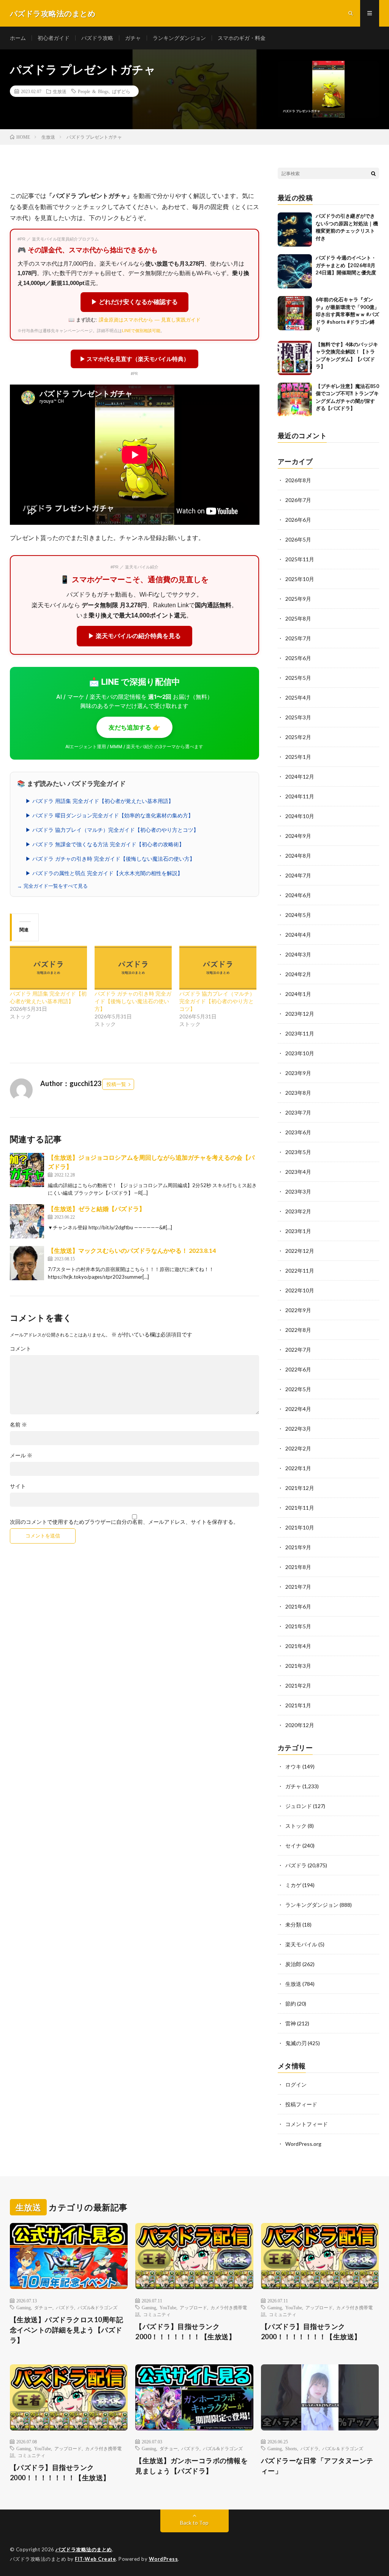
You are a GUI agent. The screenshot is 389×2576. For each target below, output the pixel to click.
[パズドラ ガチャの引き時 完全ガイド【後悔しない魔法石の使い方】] (133, 968)
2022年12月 (300, 1251)
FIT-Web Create (95, 2559)
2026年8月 (298, 480)
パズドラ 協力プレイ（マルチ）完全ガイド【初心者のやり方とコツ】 (217, 1001)
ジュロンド (299, 1806)
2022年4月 (298, 1409)
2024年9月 (298, 836)
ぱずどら (121, 91)
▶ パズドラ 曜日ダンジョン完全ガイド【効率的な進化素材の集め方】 (109, 815)
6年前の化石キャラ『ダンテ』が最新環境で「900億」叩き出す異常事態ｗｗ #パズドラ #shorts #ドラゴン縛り (347, 314)
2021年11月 (300, 1508)
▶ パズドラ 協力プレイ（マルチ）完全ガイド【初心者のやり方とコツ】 (112, 830)
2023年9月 (298, 1073)
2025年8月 (298, 618)
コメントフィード (307, 2124)
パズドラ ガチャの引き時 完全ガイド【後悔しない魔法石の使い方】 (133, 1001)
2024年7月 (298, 875)
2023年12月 (300, 1014)
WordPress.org (303, 2144)
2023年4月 (298, 1172)
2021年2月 (298, 1685)
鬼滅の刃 (296, 2043)
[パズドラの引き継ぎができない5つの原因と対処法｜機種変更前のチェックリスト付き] (295, 230)
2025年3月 (298, 717)
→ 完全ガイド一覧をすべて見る (52, 886)
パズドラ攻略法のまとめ (84, 2549)
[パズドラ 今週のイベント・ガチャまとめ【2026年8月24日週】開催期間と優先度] (295, 271)
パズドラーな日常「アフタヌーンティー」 (317, 2466)
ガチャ (133, 38)
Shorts (291, 2448)
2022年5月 (298, 1389)
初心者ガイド (54, 38)
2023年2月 (298, 1211)
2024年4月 (298, 935)
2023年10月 (300, 1053)
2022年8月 (298, 1330)
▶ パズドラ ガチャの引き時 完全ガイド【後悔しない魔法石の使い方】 (110, 859)
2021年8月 (298, 1567)
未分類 (293, 1924)
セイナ (293, 1845)
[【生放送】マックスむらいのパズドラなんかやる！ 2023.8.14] (27, 1263)
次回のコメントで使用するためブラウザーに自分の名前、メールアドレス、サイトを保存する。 (124, 1522)
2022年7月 (298, 1350)
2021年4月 (298, 1646)
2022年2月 (298, 1448)
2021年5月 (298, 1626)
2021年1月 (298, 1705)
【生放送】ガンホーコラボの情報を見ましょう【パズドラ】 (191, 2466)
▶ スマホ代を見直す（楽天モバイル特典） (134, 359)
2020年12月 (300, 1725)
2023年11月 (300, 1033)
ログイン (296, 2084)
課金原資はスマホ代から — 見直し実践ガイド (150, 320)
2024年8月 (298, 856)
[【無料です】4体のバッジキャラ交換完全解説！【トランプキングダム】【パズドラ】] (295, 358)
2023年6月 (298, 1132)
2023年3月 (298, 1191)
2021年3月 (298, 1666)
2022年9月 (298, 1310)
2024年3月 (298, 954)
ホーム (18, 38)
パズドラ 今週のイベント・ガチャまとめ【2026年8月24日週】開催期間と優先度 (346, 265)
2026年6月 (298, 520)
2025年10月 (300, 579)
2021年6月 (298, 1606)
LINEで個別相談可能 (141, 331)
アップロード (193, 2307)
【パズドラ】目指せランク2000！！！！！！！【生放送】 (185, 2331)
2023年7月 (298, 1112)
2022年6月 (298, 1369)
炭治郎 (293, 1964)
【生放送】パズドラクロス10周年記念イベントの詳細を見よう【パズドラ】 (67, 2330)
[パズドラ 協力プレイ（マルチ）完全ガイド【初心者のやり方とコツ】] (218, 968)
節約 (291, 2004)
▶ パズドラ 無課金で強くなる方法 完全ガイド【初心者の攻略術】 (105, 844)
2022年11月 (300, 1271)
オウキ (293, 1766)
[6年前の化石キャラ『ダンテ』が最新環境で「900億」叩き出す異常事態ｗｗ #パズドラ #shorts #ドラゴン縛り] (295, 313)
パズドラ (296, 1865)
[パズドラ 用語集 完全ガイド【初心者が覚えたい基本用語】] (48, 968)
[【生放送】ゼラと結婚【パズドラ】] (27, 1221)
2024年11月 (300, 796)
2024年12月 (300, 777)
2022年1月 (298, 1468)
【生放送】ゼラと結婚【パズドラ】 (96, 1209)
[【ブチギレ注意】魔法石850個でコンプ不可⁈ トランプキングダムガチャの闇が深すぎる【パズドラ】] (295, 400)
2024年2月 (298, 974)
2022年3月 (298, 1429)
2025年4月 (298, 697)
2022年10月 (300, 1290)
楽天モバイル (301, 1944)
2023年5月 (298, 1152)
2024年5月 (298, 915)
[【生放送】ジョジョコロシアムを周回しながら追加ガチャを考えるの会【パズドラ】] (27, 1170)
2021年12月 (300, 1488)
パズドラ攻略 (97, 38)
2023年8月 (298, 1093)
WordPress (164, 2559)
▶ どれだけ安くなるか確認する (134, 302)
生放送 (60, 91)
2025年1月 (298, 757)
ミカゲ (293, 1885)
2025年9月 (298, 599)
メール (21, 1455)
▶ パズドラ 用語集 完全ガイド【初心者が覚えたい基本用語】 (100, 801)
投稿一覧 (116, 1084)
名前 (18, 1425)
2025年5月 (298, 678)
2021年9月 (298, 1547)
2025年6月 (298, 658)
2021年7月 (298, 1587)
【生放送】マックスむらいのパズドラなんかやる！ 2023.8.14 (132, 1250)
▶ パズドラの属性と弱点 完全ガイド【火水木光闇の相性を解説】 (104, 873)
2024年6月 (298, 895)
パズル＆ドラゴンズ (343, 2448)
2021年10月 (300, 1527)
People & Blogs (93, 91)
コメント (21, 1349)
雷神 (291, 2023)
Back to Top (194, 2523)
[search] (373, 173)
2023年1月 (298, 1231)
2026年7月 (298, 500)
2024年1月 (298, 994)
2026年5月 (298, 539)
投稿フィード (301, 2104)
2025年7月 (298, 638)
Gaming (24, 2307)
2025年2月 (298, 737)
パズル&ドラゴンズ (97, 2307)
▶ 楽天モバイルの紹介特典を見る (134, 636)
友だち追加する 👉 (134, 727)
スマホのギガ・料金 (242, 38)
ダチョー (43, 2307)
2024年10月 (300, 816)
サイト (18, 1486)
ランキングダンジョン (179, 38)
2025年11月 (300, 559)
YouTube (168, 2307)
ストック (296, 1826)
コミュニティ (157, 2314)
